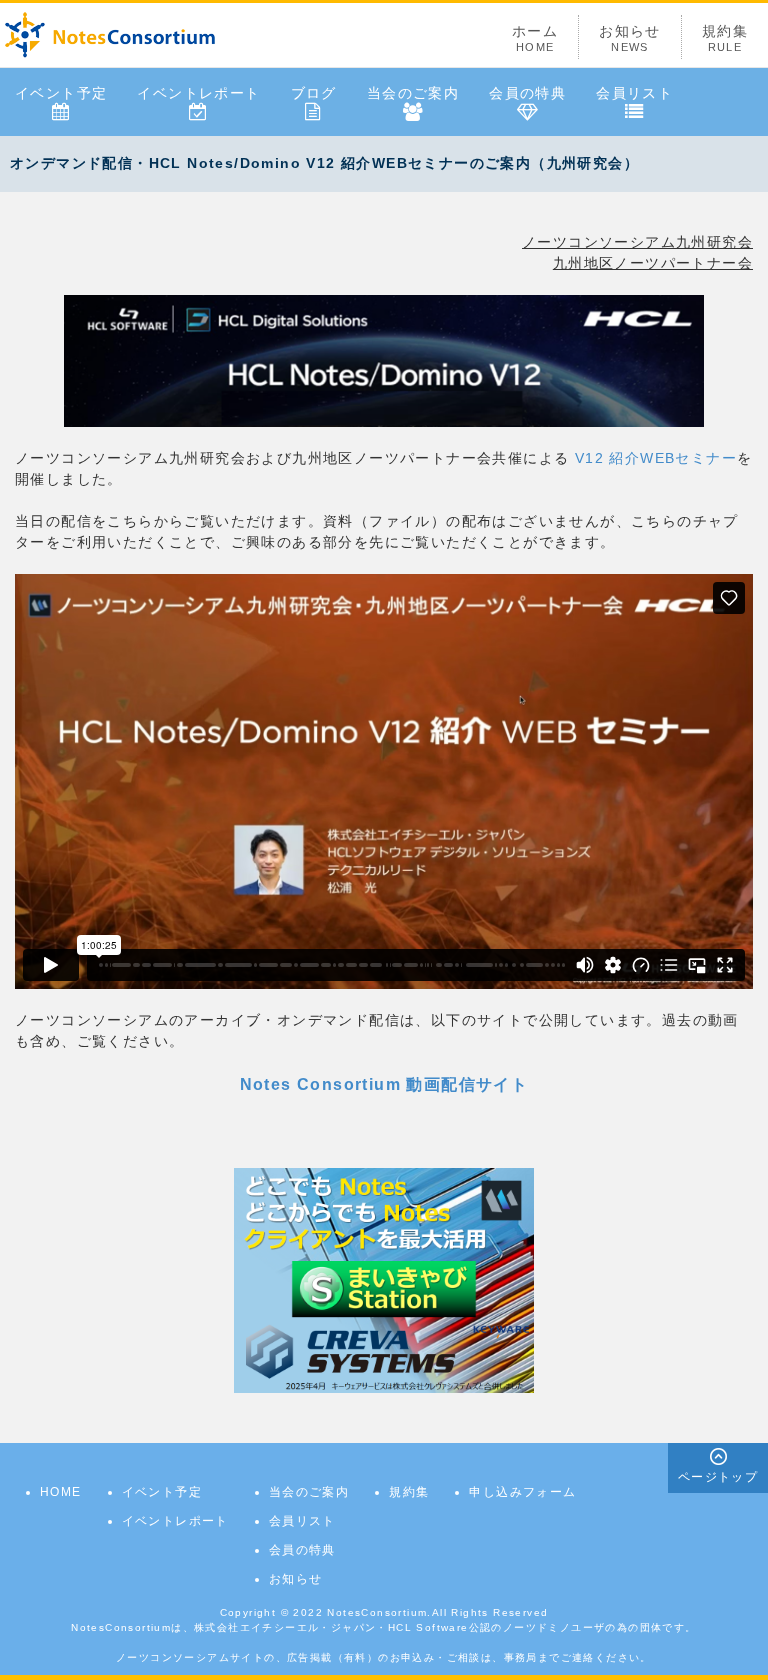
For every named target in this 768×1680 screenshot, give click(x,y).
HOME (61, 1492)
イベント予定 (61, 93)
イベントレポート (198, 93)
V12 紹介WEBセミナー (653, 458)
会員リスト (634, 93)
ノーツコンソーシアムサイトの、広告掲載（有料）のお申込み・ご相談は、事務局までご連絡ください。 (384, 1657)
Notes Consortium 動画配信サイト (384, 1084)
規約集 (725, 38)
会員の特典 (527, 93)
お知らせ (630, 38)
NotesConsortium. (379, 1612)
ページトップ (718, 1477)
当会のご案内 (413, 93)
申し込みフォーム (522, 1492)
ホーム (535, 38)
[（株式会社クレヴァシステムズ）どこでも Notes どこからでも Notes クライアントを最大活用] (384, 1279)
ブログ (314, 93)
